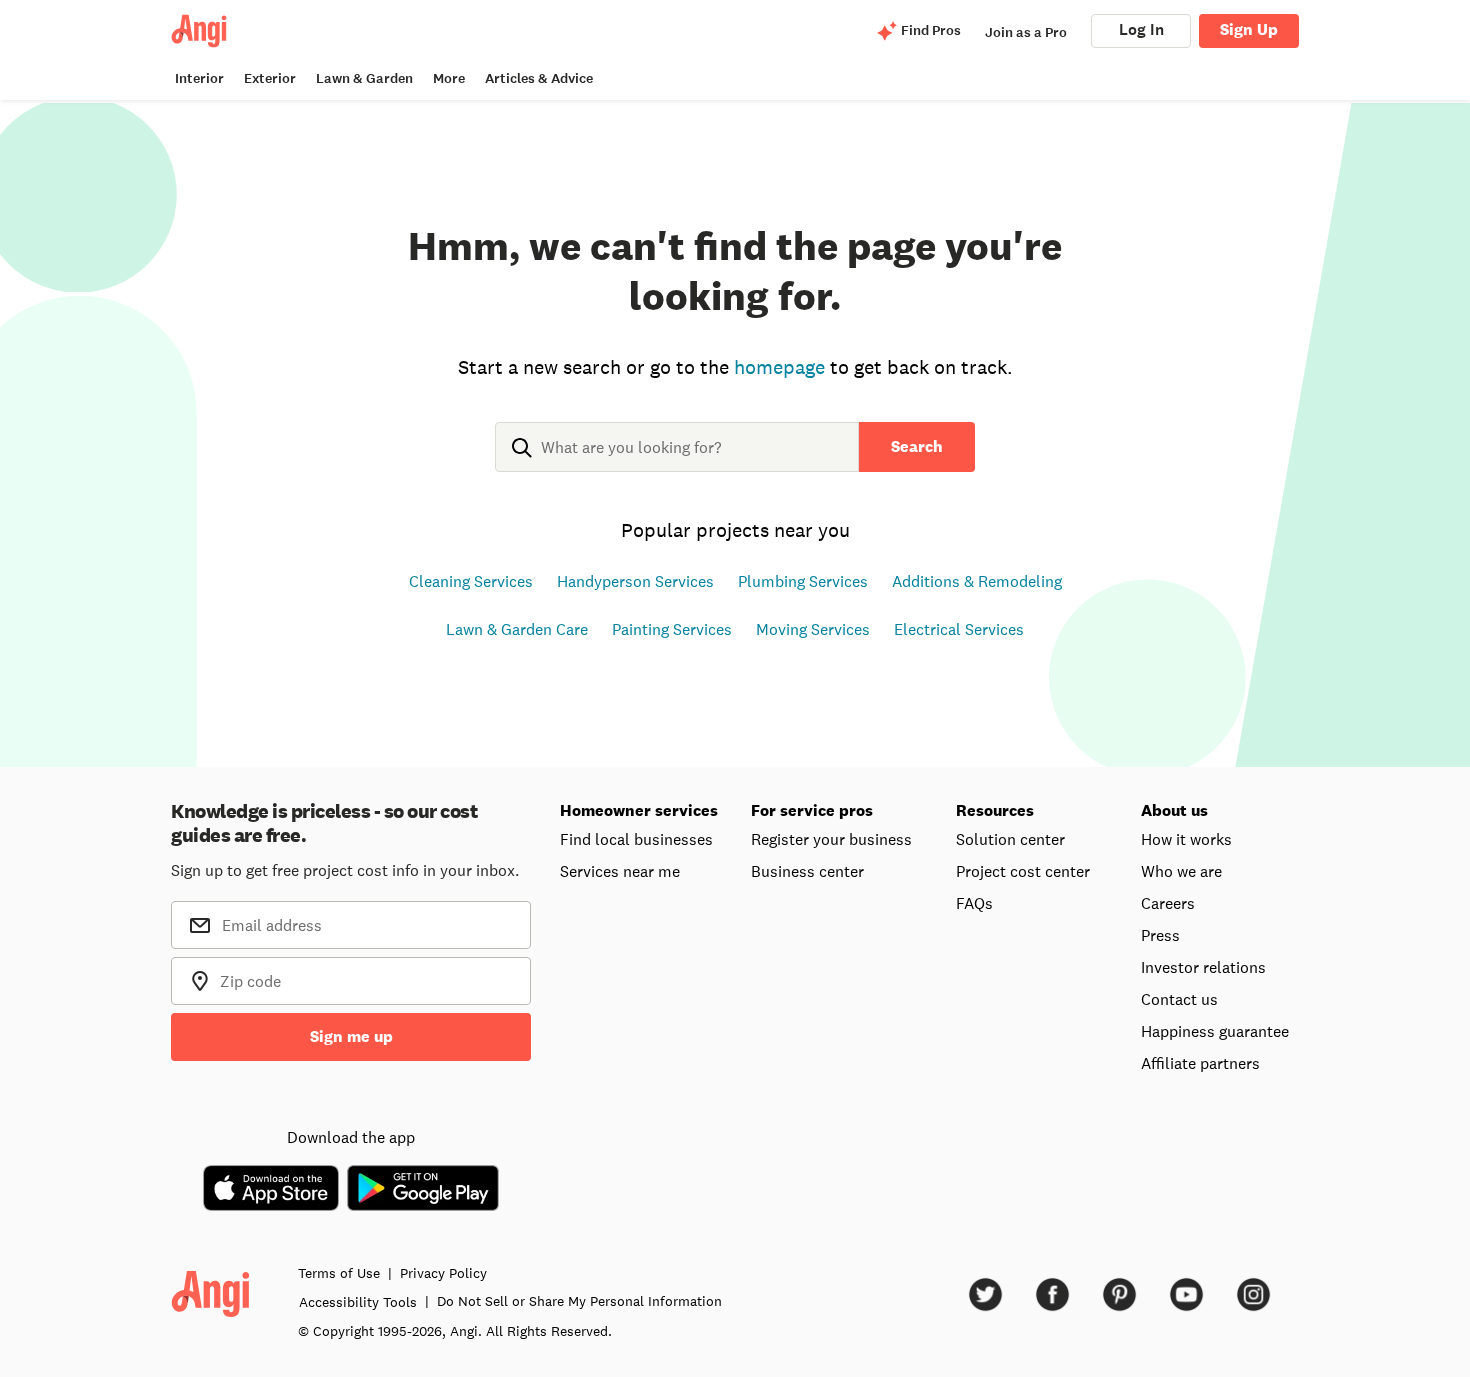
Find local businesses (636, 839)
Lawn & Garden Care (517, 629)
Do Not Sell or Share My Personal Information (579, 1301)
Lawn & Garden (364, 78)
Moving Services (813, 629)
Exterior (270, 78)
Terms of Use (339, 1273)
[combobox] (677, 463)
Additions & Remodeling (977, 581)
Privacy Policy (443, 1273)
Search (917, 446)
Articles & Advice (539, 78)
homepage (779, 367)
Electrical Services (959, 629)
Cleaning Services (471, 581)
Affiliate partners (1200, 1063)
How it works (1186, 839)
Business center (807, 871)
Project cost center (1023, 871)
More (449, 78)
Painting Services (672, 629)
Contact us (1179, 999)
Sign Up (1249, 29)
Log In (1141, 29)
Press (1160, 935)
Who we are (1181, 871)
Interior (199, 78)
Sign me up (351, 1036)
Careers (1168, 903)
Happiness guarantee (1215, 1031)
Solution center (1010, 839)
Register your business (831, 839)
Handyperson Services (635, 581)
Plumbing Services (803, 581)
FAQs (974, 903)
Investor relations (1203, 967)
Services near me (620, 871)
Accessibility (358, 1302)
